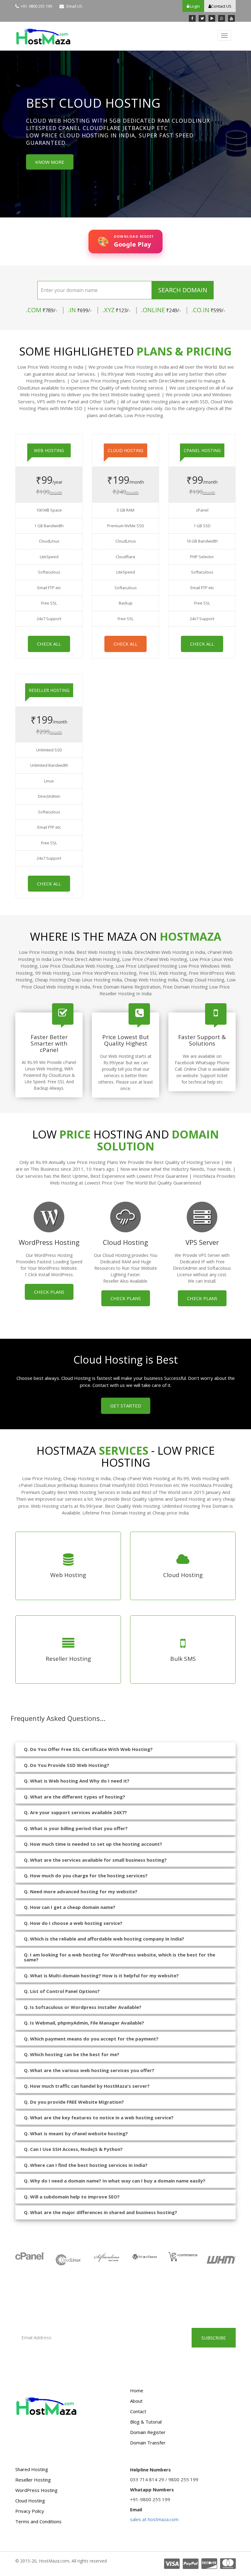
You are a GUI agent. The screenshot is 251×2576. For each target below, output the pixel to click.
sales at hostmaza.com (154, 2519)
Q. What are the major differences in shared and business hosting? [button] (101, 2212)
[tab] (125, 1749)
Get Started (126, 1406)
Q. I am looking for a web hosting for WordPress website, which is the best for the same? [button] (120, 1957)
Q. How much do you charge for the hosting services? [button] (86, 1875)
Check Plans (49, 1292)
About (136, 2401)
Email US (74, 6)
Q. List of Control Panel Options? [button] (62, 1991)
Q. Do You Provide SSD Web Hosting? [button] (67, 1765)
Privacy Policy (30, 2511)
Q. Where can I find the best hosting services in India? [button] (86, 2165)
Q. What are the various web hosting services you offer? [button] (89, 2070)
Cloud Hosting (30, 2501)
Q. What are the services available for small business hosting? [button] (95, 1860)
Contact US (221, 6)
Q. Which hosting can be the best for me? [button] (72, 2054)
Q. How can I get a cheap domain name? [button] (70, 1907)
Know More (30, 162)
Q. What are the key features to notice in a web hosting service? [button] (99, 2117)
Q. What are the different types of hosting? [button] (75, 1797)
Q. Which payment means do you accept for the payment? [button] (91, 2039)
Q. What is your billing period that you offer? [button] (76, 1828)
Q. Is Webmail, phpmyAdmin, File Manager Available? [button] (84, 2023)
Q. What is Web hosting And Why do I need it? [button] (77, 1781)
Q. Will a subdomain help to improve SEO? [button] (72, 2197)
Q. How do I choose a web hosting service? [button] (73, 1923)
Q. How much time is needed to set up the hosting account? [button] (93, 1844)
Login (195, 6)
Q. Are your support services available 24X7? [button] (75, 1812)
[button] (9, 136)
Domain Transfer (148, 2443)
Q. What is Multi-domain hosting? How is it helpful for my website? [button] (101, 1975)
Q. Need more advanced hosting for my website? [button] (81, 1891)
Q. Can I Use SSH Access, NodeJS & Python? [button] (73, 2149)
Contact (138, 2411)
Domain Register (148, 2432)
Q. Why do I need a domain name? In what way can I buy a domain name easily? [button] (115, 2181)
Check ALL (49, 644)
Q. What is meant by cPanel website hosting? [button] (76, 2133)
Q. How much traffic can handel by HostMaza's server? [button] (87, 2086)
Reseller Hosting (33, 2480)
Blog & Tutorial (146, 2422)
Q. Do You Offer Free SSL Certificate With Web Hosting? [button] (88, 1749)
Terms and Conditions (38, 2521)
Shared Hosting (32, 2469)
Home (137, 2390)
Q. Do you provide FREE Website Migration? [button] (74, 2102)
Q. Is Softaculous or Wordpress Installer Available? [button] (83, 2007)
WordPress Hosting (36, 2490)
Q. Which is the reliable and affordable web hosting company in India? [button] (104, 1939)
